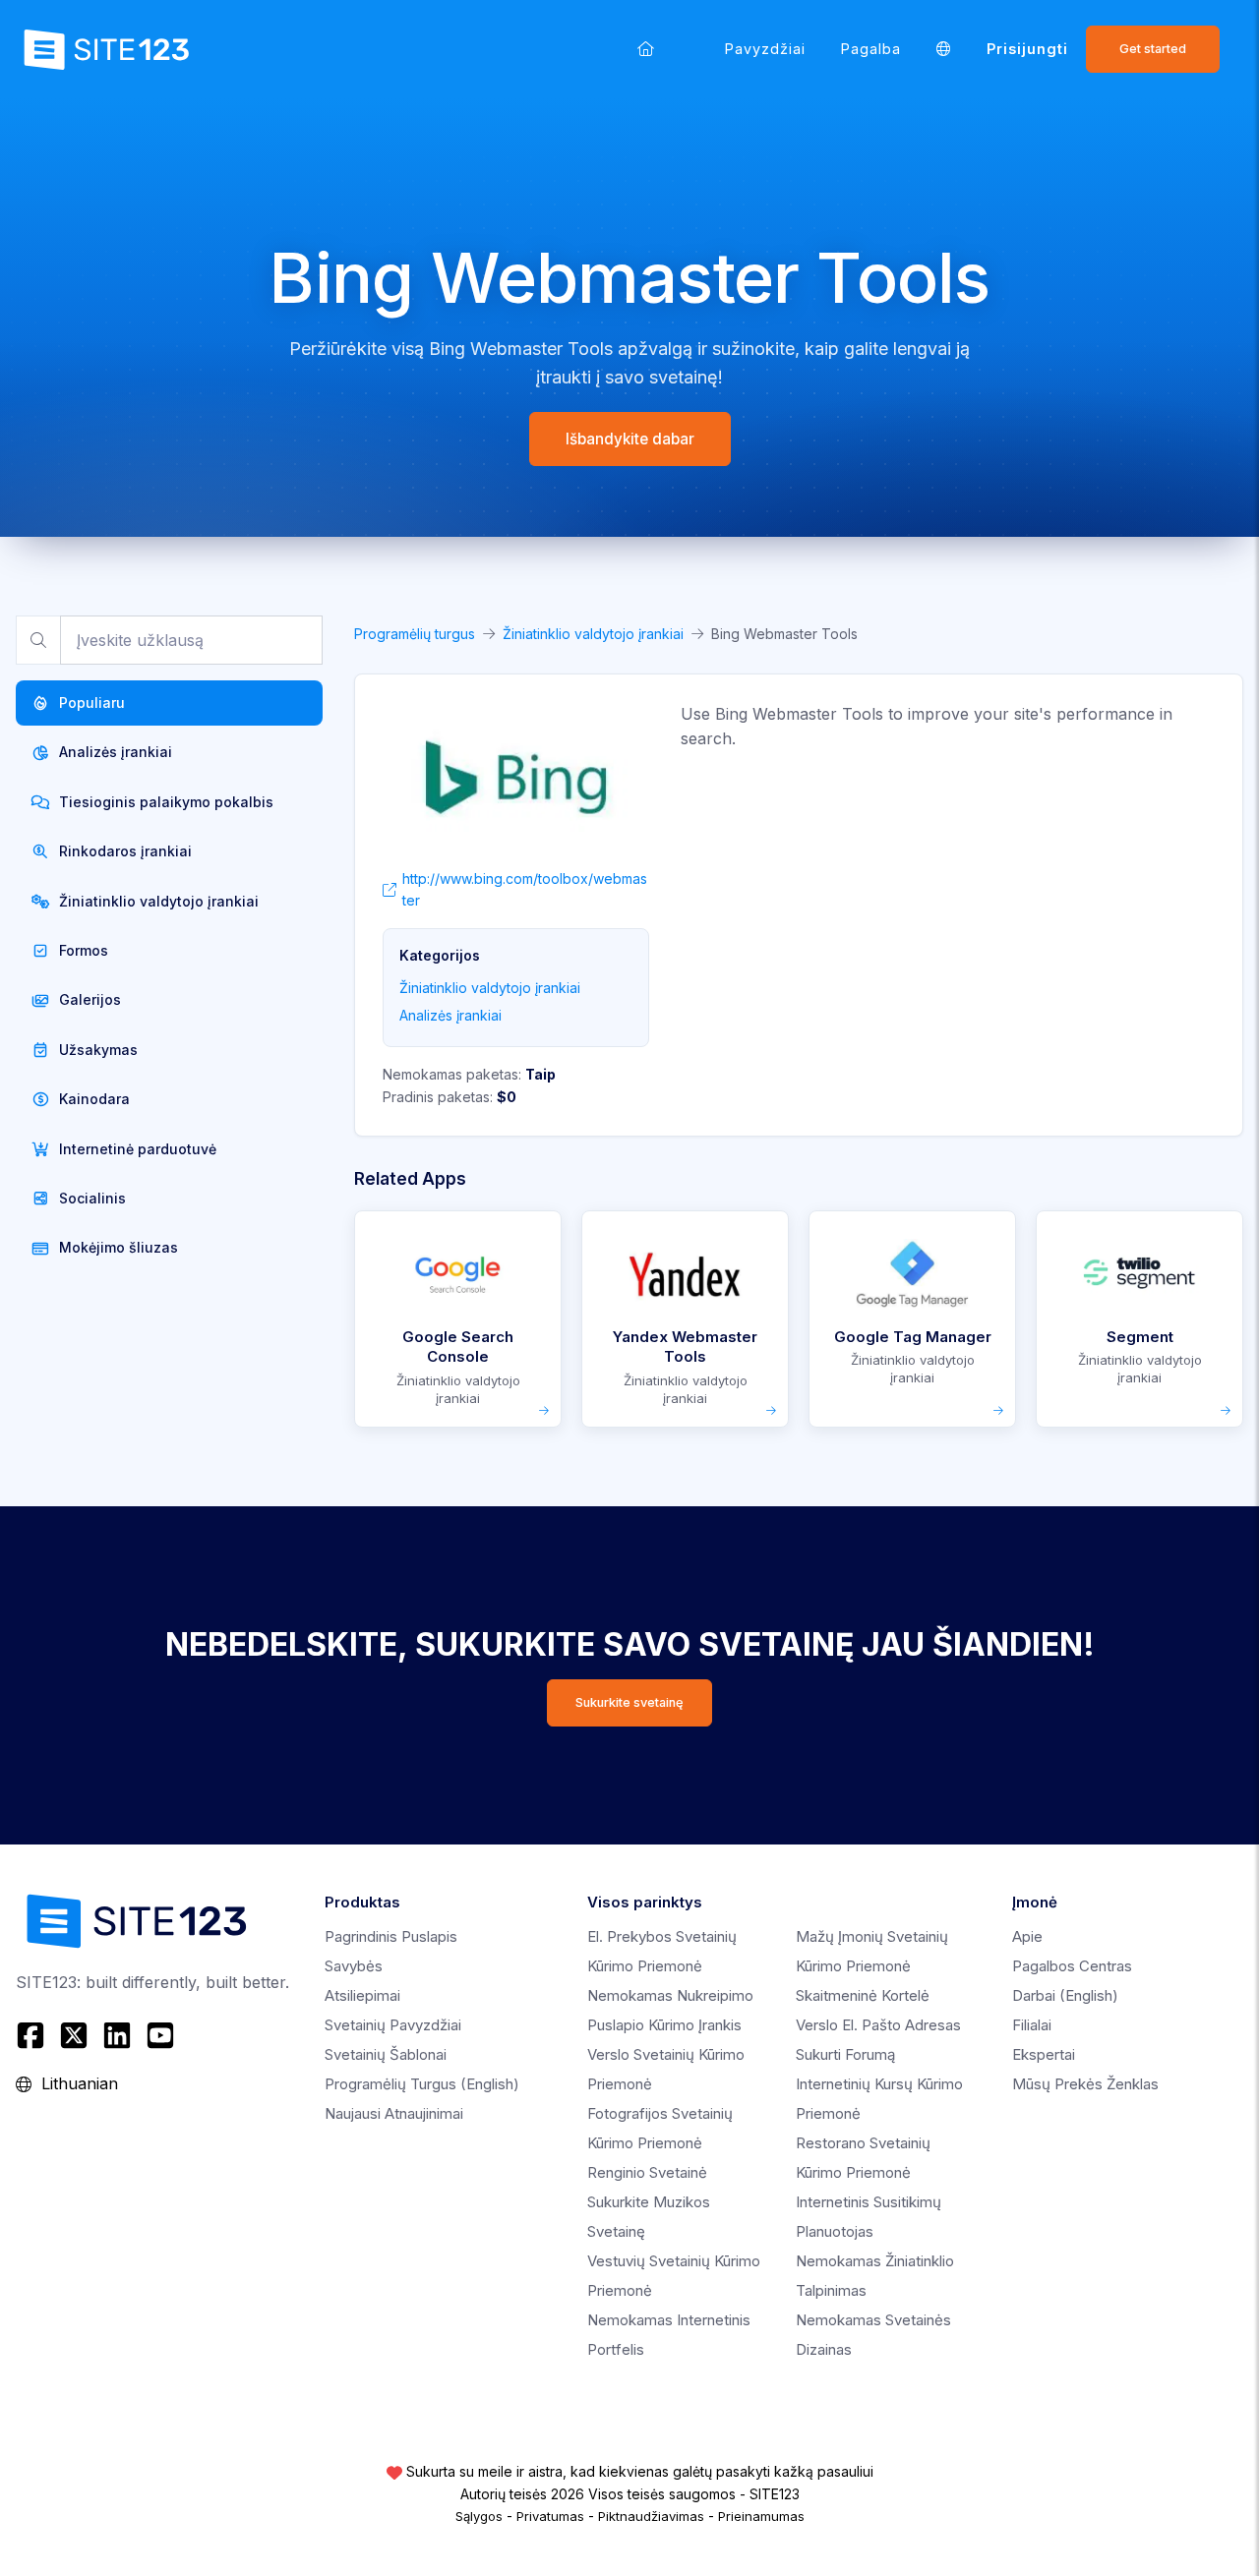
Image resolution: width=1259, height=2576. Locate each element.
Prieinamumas (761, 2516)
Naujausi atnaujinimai (394, 2113)
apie (1027, 1936)
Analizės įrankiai (450, 1015)
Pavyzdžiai (765, 49)
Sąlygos (479, 2516)
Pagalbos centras (1072, 1966)
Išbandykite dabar (630, 439)
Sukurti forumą (845, 2054)
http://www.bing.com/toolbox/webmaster (525, 889)
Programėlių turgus (415, 634)
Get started (1153, 49)
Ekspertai (1044, 2054)
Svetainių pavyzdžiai (393, 2025)
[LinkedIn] (117, 2035)
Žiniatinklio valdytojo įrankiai (593, 634)
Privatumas (550, 2516)
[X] (74, 2035)
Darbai (1065, 1995)
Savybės (354, 1966)
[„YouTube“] (160, 2035)
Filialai (1032, 2025)
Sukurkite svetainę (629, 1702)
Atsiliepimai (362, 1995)
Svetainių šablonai (386, 2054)
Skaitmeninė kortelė (863, 1995)
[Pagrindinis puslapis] (646, 49)
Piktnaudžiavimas (651, 2516)
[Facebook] (33, 2035)
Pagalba (871, 49)
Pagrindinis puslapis (391, 1936)
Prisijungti (1027, 49)
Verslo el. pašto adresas (878, 2025)
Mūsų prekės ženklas (1085, 2084)
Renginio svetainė (647, 2172)
